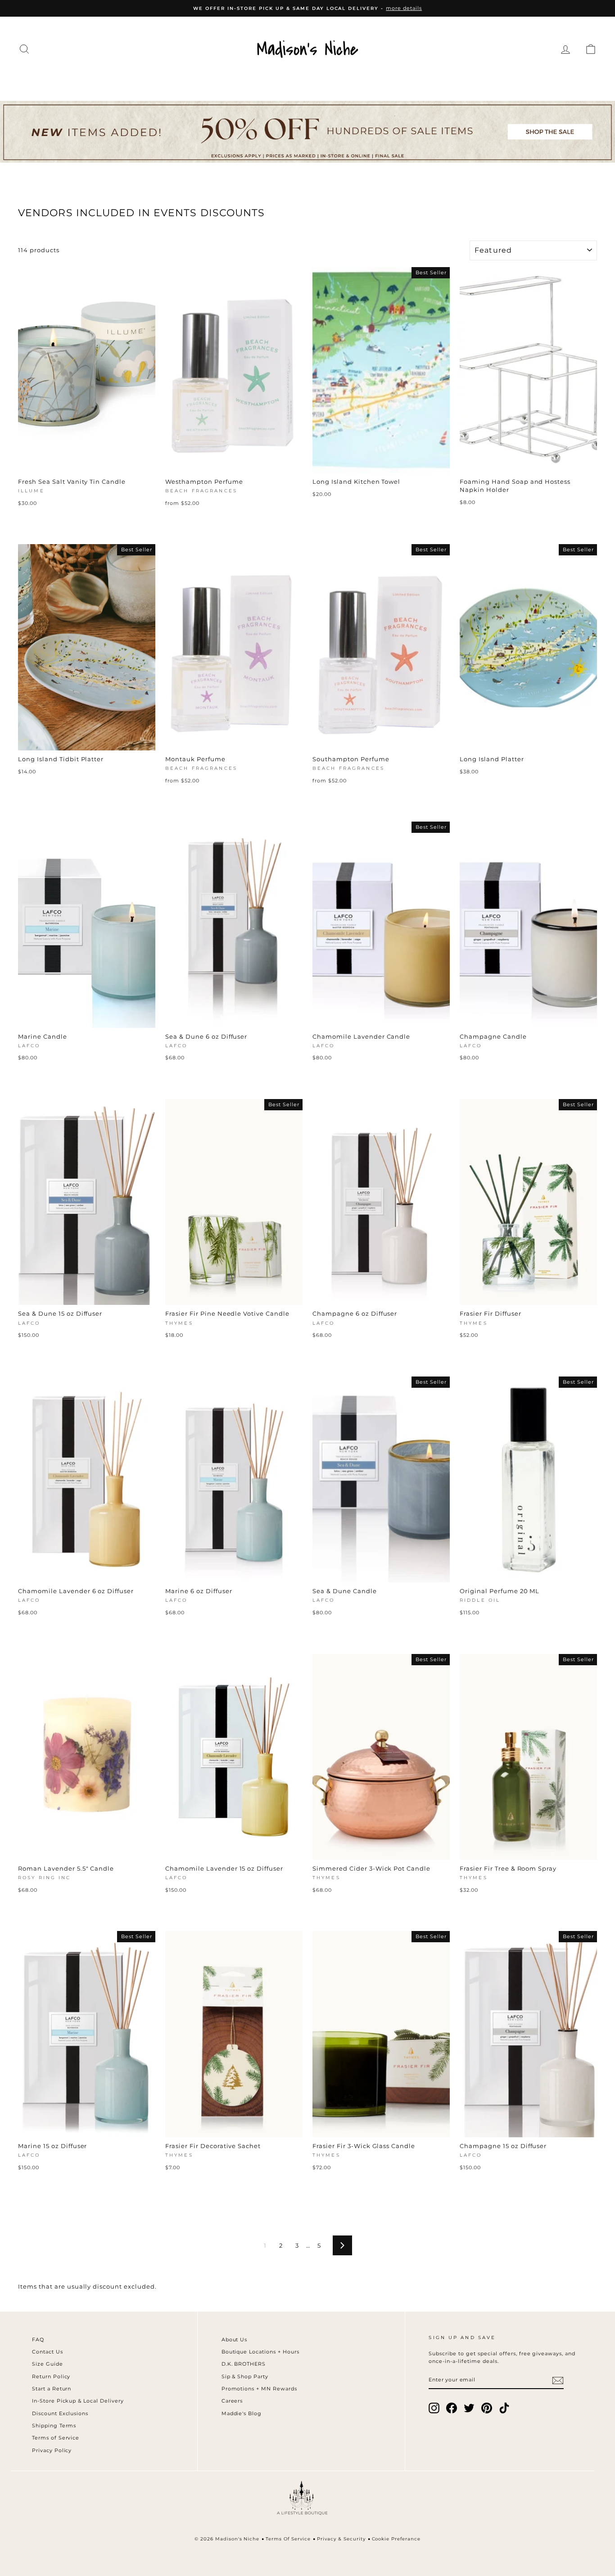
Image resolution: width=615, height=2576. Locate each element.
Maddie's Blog (242, 2413)
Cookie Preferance (396, 2539)
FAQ (38, 2340)
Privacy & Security (341, 2539)
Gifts (499, 82)
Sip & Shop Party (245, 2376)
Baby (461, 82)
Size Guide (47, 2364)
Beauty (417, 82)
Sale (537, 82)
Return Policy (51, 2376)
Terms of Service (56, 2438)
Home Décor (301, 82)
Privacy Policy (52, 2450)
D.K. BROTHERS (244, 2364)
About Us (235, 2340)
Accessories (225, 82)
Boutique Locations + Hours (260, 2352)
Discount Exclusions (60, 2413)
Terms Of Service (288, 2539)
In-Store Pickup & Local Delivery (78, 2401)
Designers (154, 82)
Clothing (91, 82)
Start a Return (52, 2389)
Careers (232, 2401)
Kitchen (366, 82)
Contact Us (47, 2352)
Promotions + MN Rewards (259, 2389)
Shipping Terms (54, 2426)
